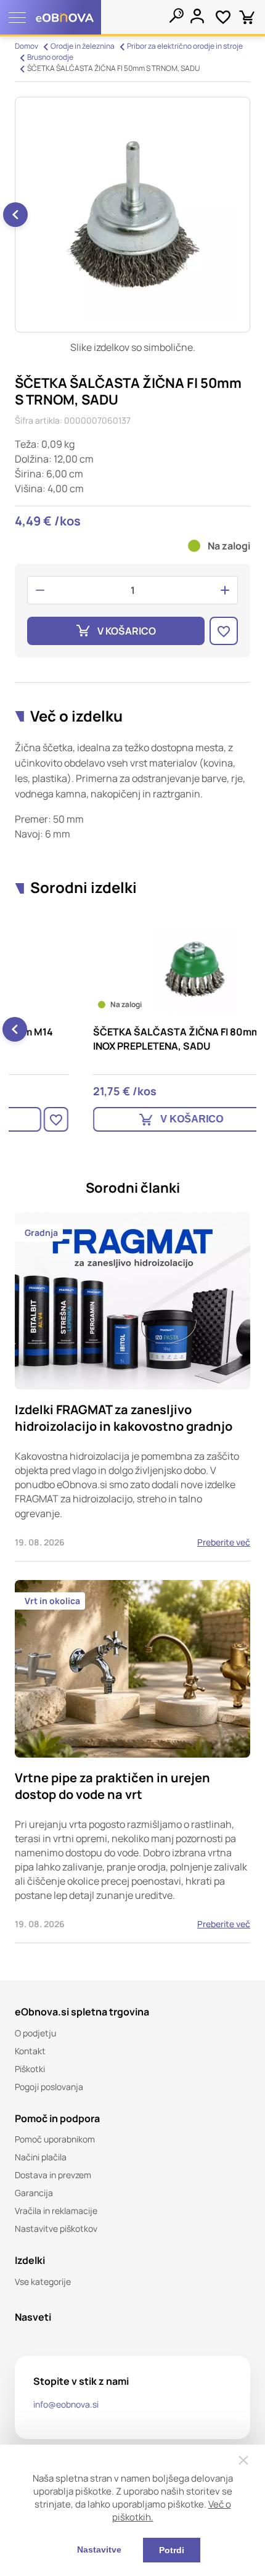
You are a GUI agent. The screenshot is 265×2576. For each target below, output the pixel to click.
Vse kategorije (43, 2282)
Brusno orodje (50, 57)
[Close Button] (243, 2460)
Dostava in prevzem (53, 2175)
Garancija (34, 2193)
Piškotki (30, 2069)
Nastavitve (99, 2549)
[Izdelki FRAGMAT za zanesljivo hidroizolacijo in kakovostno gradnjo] (132, 1387)
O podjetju (35, 2033)
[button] (15, 215)
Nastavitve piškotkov (56, 2228)
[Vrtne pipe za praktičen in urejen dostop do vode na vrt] (132, 1762)
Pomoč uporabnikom (55, 2139)
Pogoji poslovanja (49, 2087)
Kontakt (30, 2051)
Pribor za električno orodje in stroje (185, 46)
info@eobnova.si (66, 2404)
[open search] (176, 15)
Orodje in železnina (83, 46)
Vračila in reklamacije (56, 2211)
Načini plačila (41, 2157)
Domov (26, 46)
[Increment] (225, 590)
